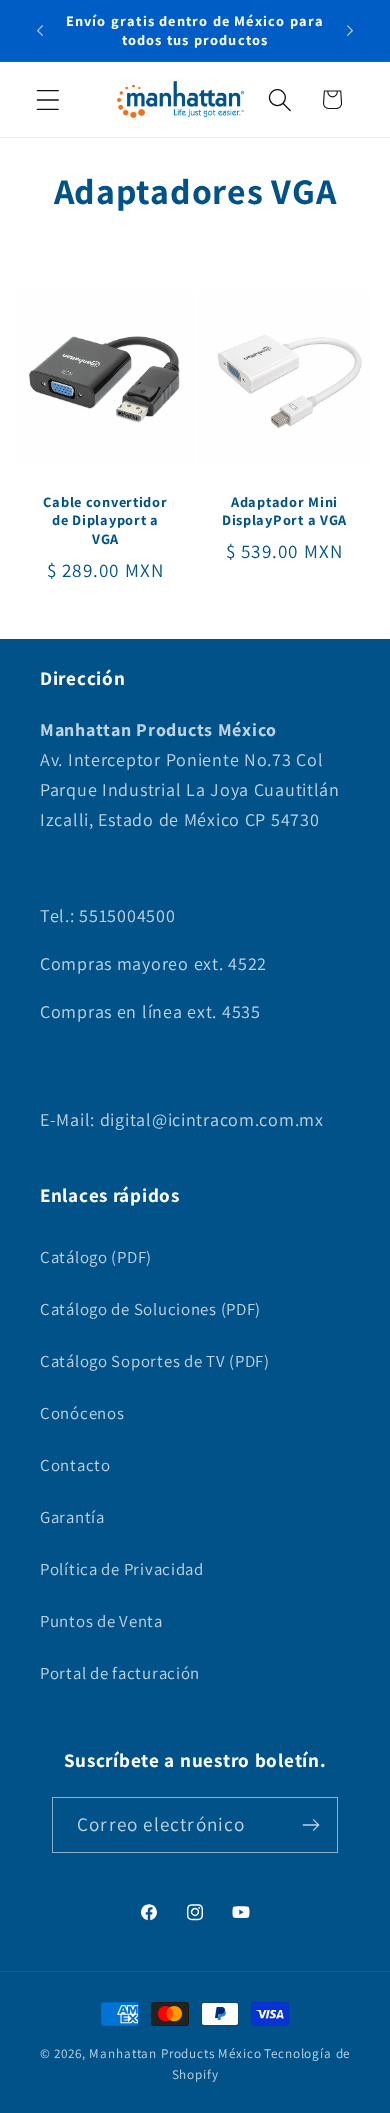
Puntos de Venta (101, 1621)
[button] (48, 99)
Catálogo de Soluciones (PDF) (150, 1309)
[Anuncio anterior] (40, 31)
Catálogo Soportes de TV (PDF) (155, 1361)
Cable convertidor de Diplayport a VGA (105, 520)
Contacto (75, 1465)
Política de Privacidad (122, 1569)
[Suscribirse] (310, 1825)
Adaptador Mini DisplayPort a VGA (284, 511)
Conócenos (82, 1413)
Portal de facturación (120, 1673)
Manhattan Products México (175, 2053)
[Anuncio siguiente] (350, 31)
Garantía (72, 1517)
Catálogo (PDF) (96, 1257)
